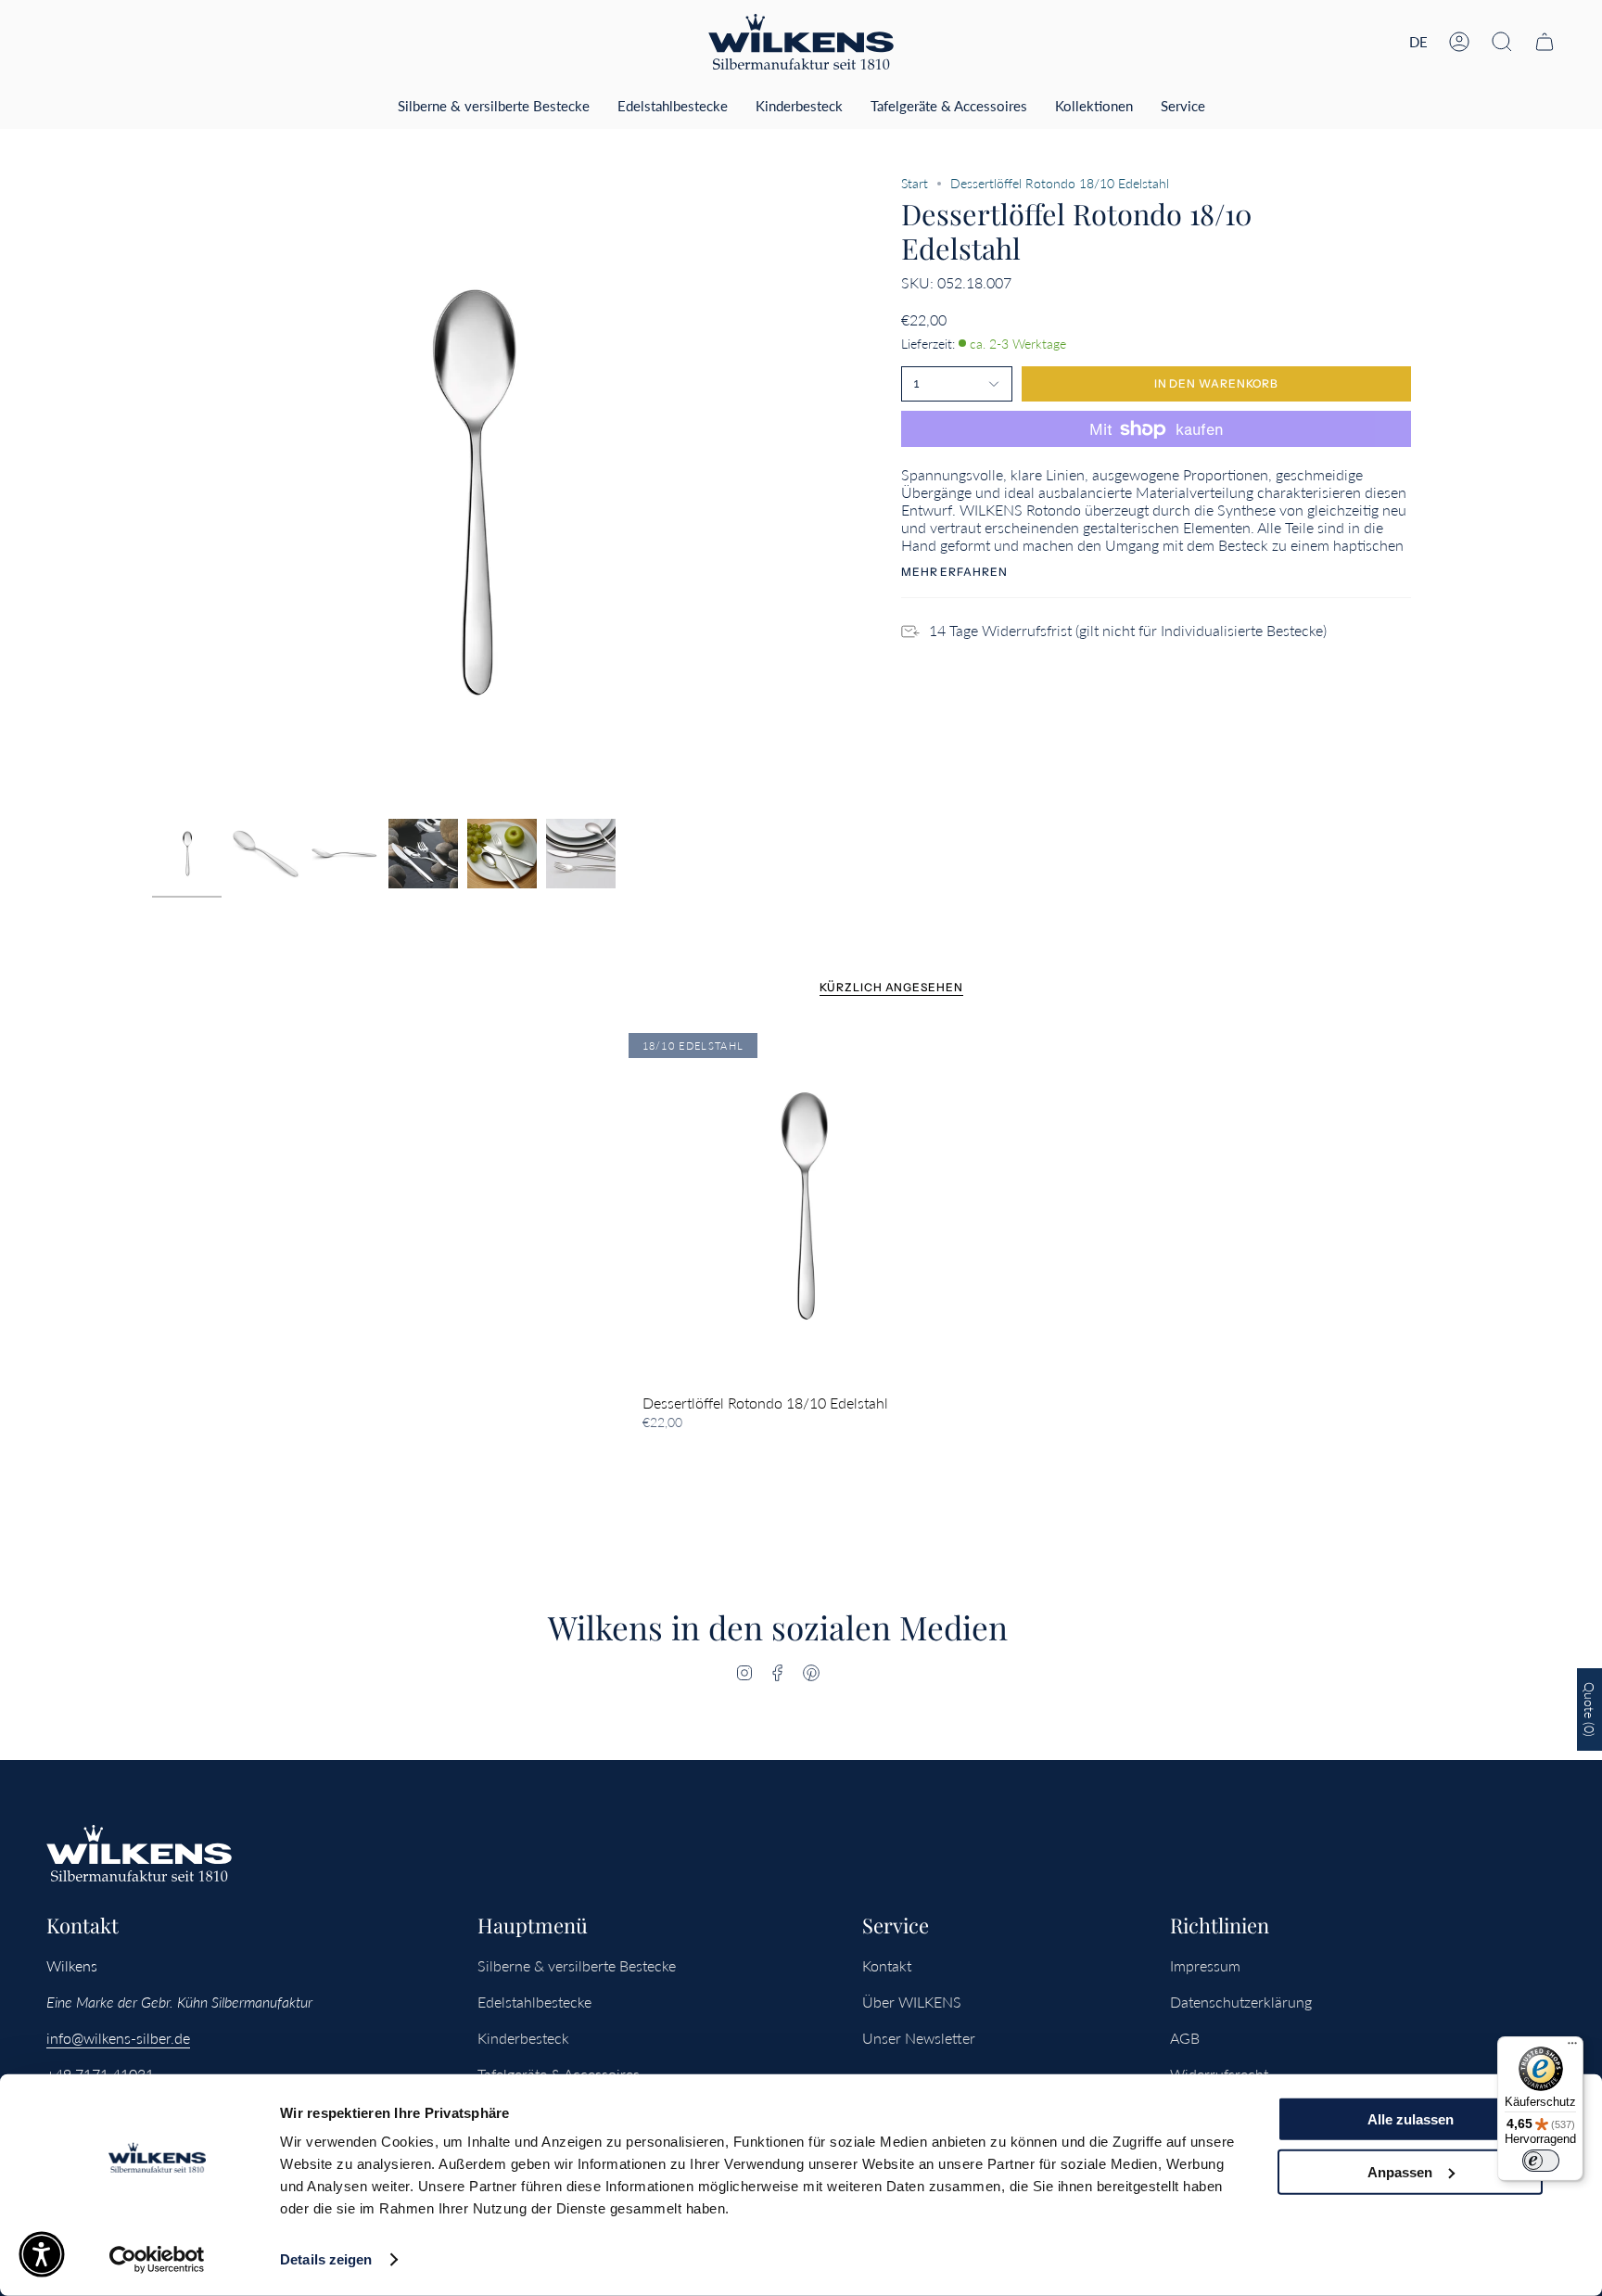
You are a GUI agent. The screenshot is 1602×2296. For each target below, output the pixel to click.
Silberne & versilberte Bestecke (577, 1965)
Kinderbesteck (523, 2038)
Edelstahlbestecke (534, 2002)
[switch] (1541, 2161)
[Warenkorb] (1545, 42)
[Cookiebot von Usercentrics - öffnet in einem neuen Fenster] (157, 2260)
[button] (1502, 42)
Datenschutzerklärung (1241, 2002)
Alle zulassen (1411, 2119)
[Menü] (1572, 2047)
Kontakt (887, 1965)
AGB (1185, 2038)
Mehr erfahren (954, 572)
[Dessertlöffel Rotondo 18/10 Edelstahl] (801, 1206)
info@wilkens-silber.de (118, 2038)
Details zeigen (326, 2259)
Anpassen (1400, 2171)
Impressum (1205, 1965)
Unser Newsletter (919, 2038)
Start (915, 183)
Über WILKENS (912, 2002)
